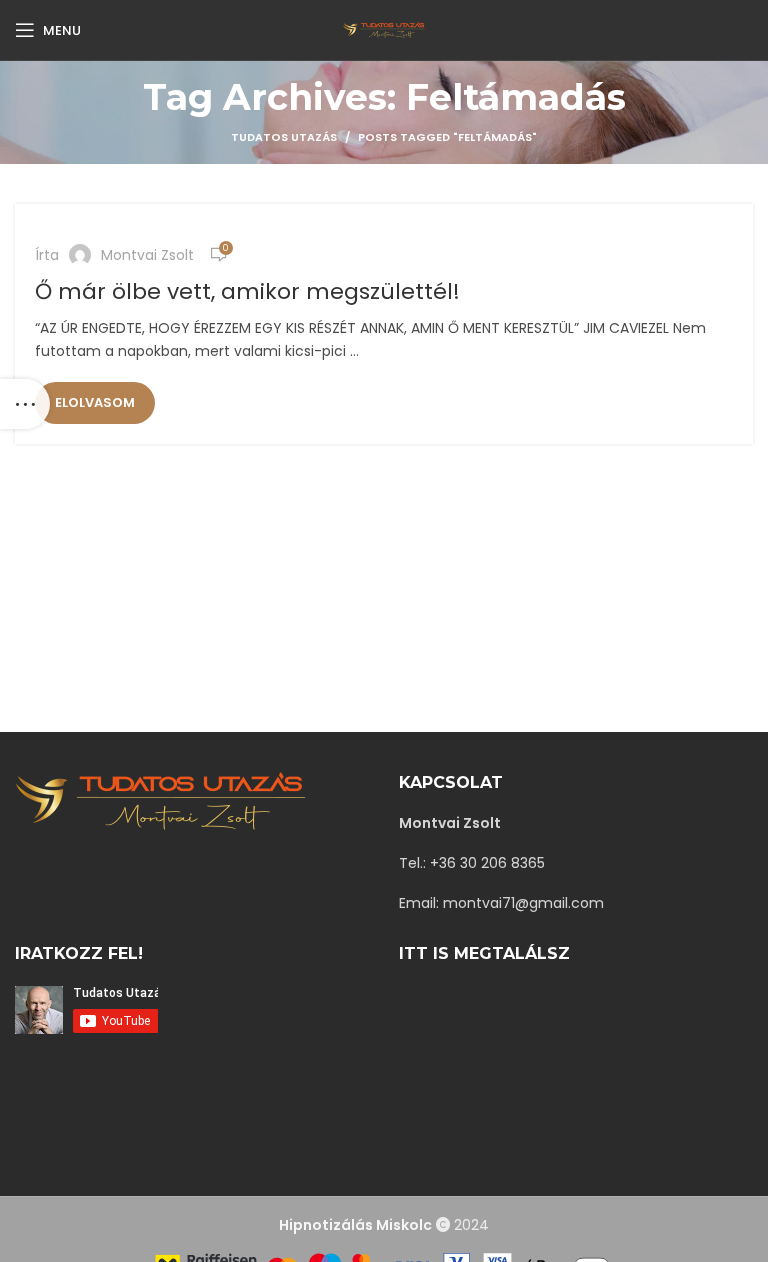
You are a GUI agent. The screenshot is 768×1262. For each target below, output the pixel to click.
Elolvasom (95, 402)
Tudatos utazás (284, 137)
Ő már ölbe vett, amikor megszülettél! (247, 291)
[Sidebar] (25, 404)
